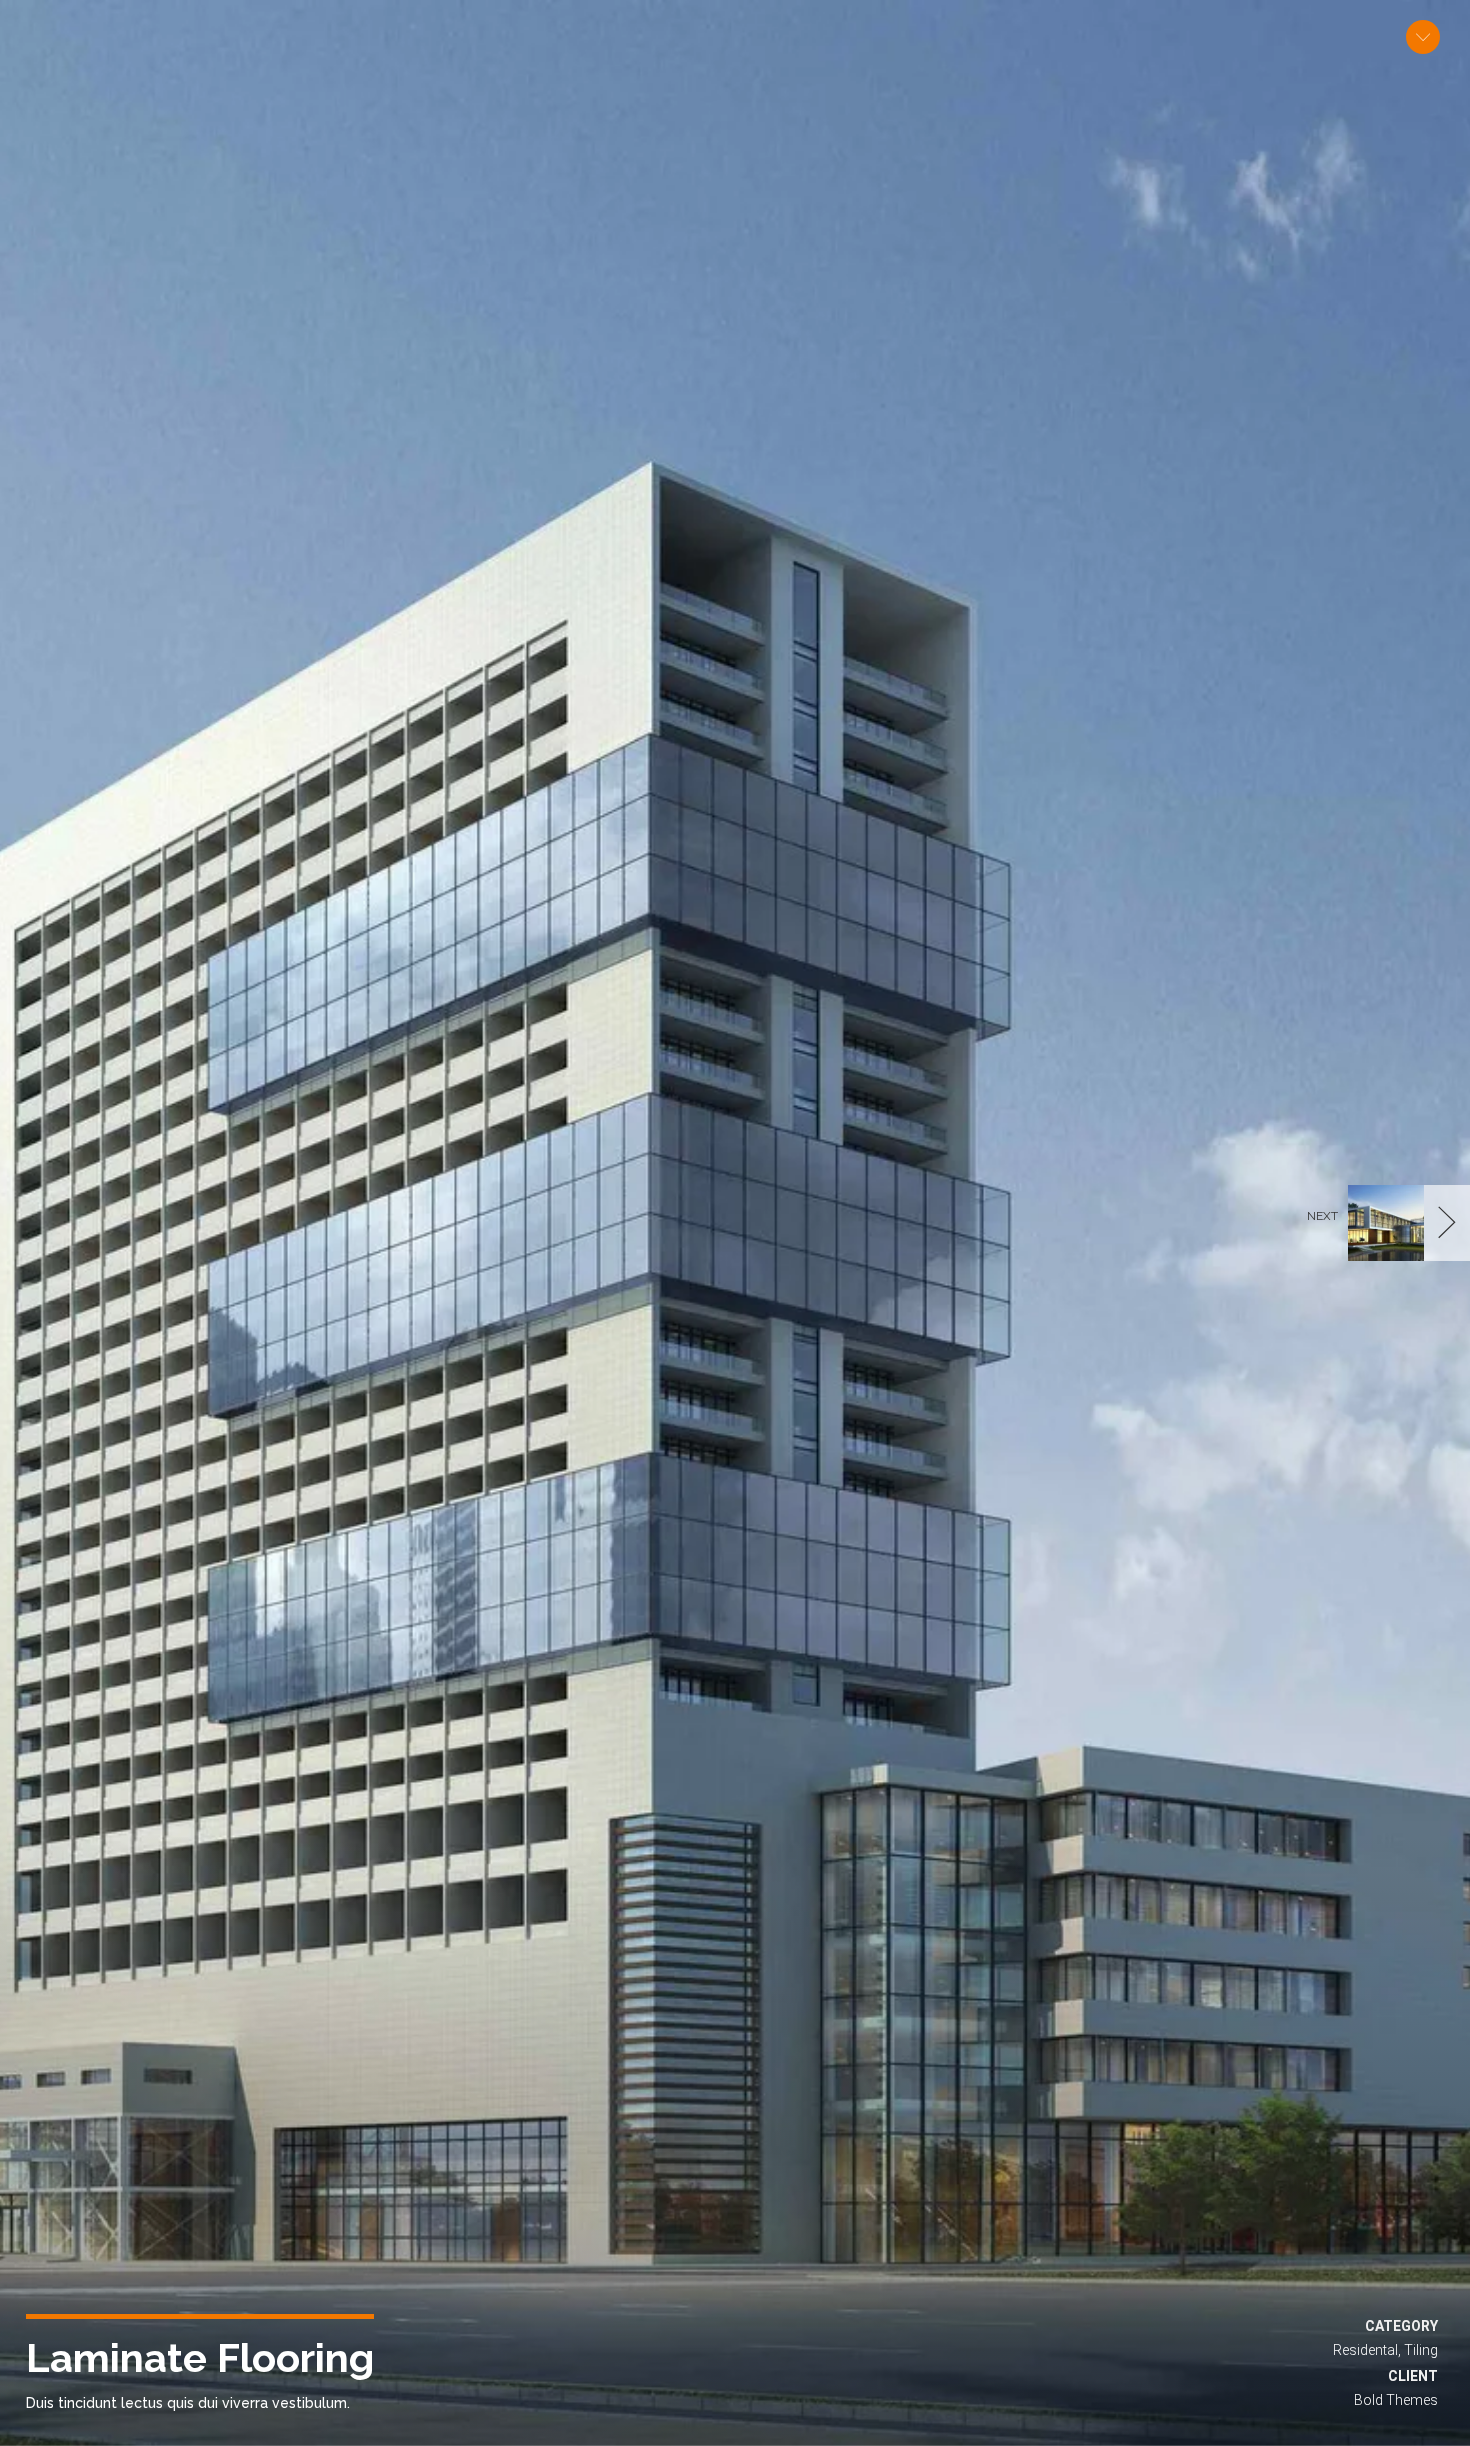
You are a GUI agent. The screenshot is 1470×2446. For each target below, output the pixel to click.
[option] (735, 1223)
